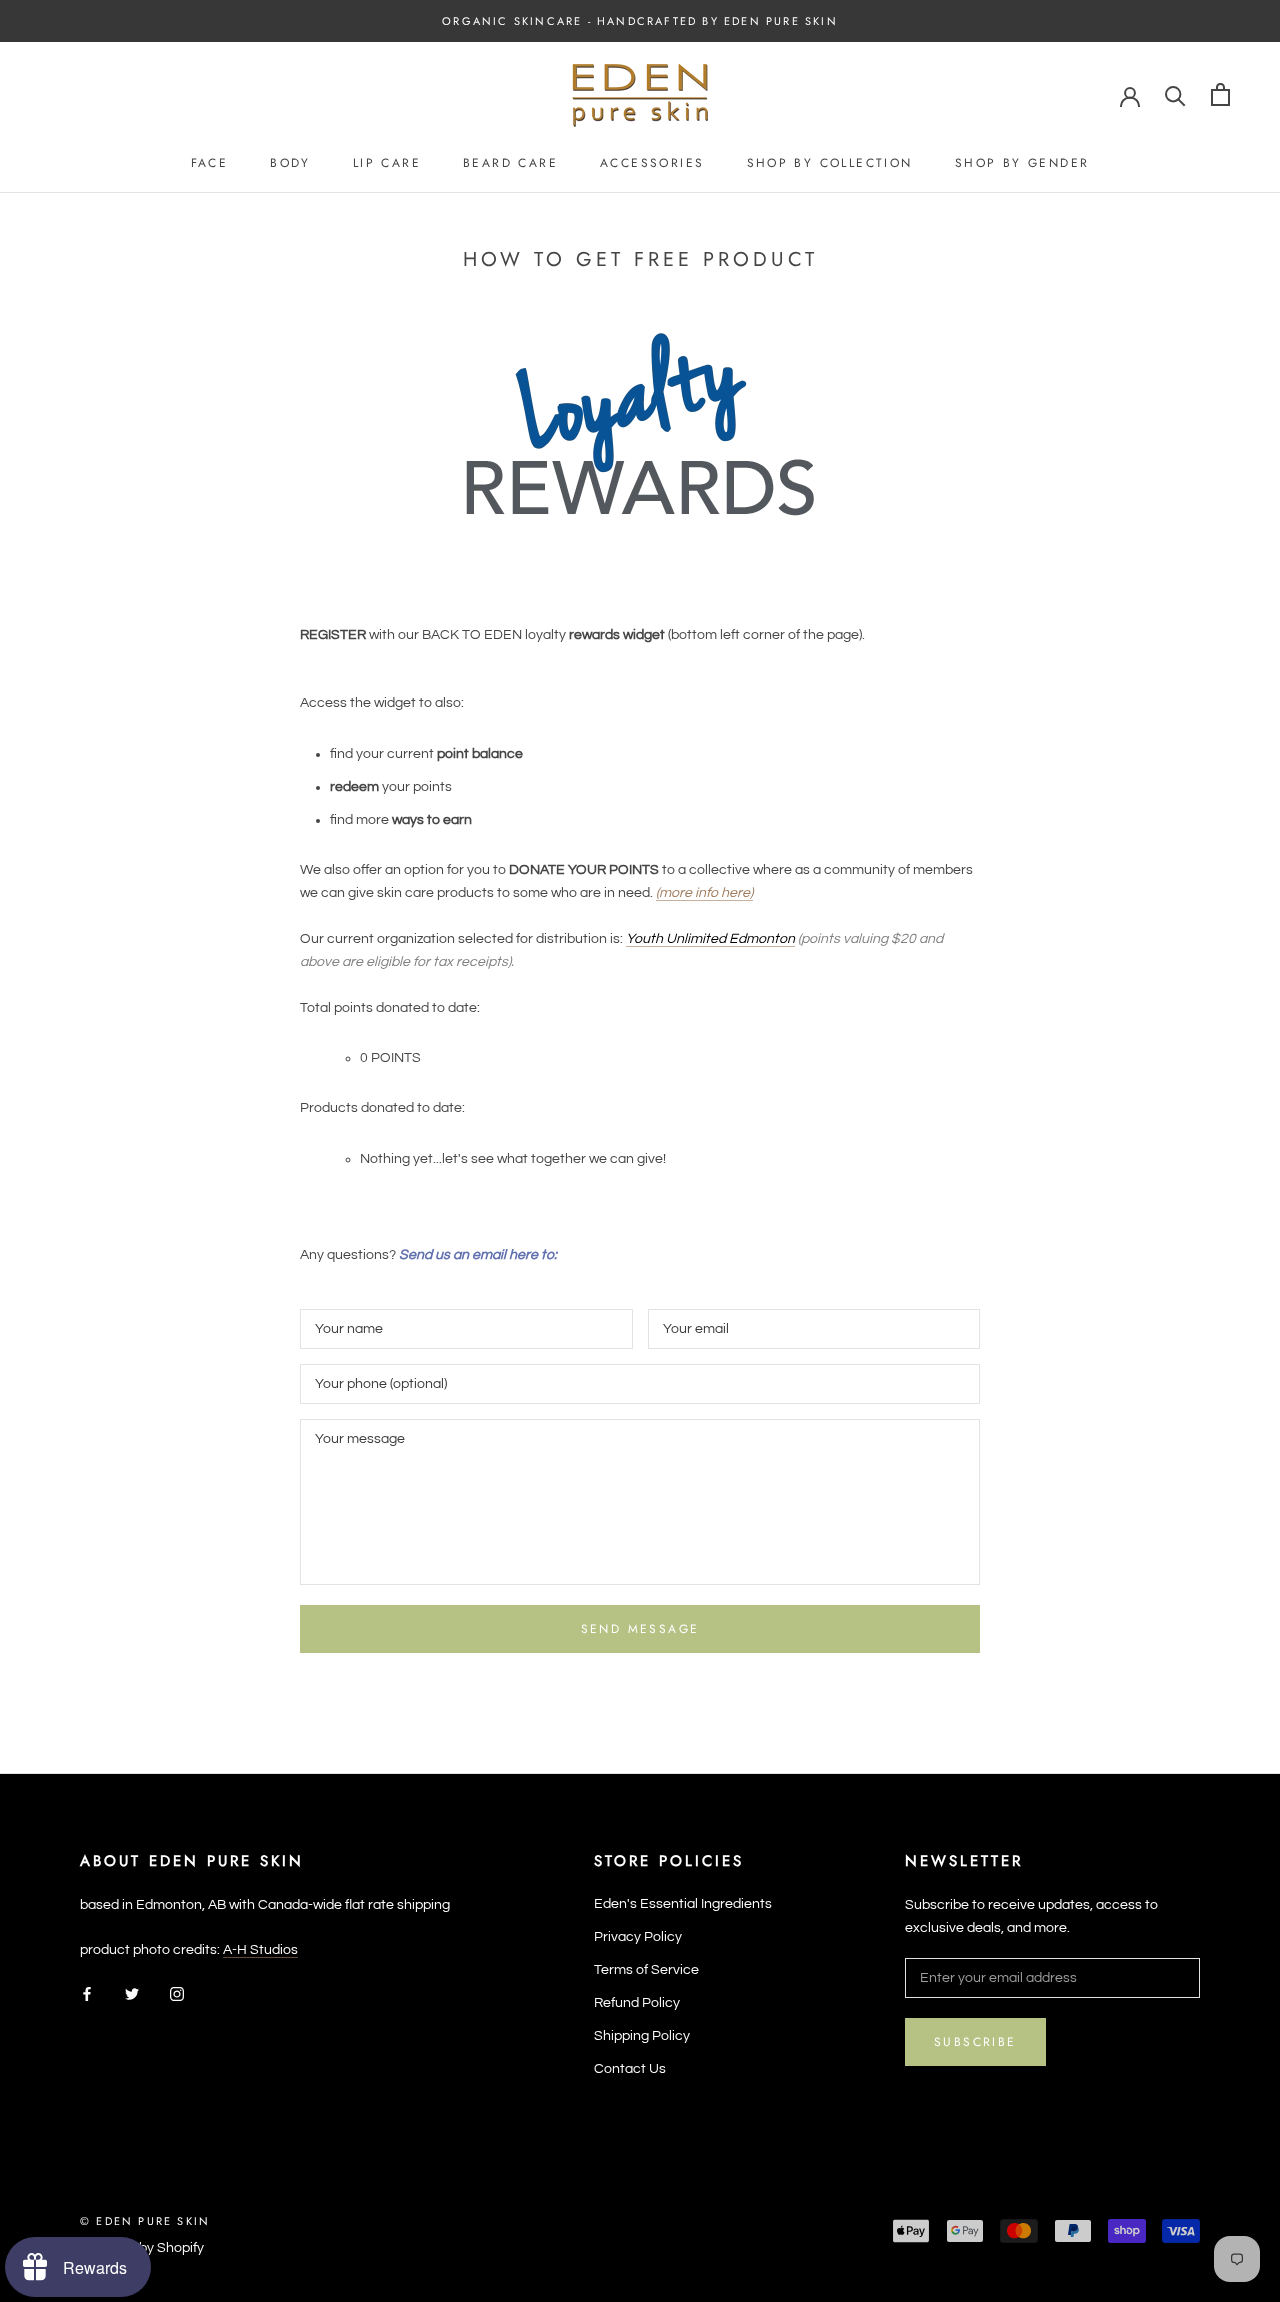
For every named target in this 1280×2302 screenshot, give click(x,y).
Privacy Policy (638, 1937)
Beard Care (510, 163)
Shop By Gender (1022, 163)
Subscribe (975, 2042)
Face (210, 163)
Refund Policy (637, 2003)
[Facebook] (87, 1993)
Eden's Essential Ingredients (683, 1904)
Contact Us (630, 2069)
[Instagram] (177, 1993)
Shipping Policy (642, 2036)
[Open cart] (1220, 94)
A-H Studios (260, 1950)
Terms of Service (646, 1970)
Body (290, 163)
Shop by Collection (830, 163)
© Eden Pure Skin (145, 2221)
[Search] (1175, 94)
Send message (640, 1629)
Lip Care (387, 163)
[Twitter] (132, 1993)
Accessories (652, 163)
